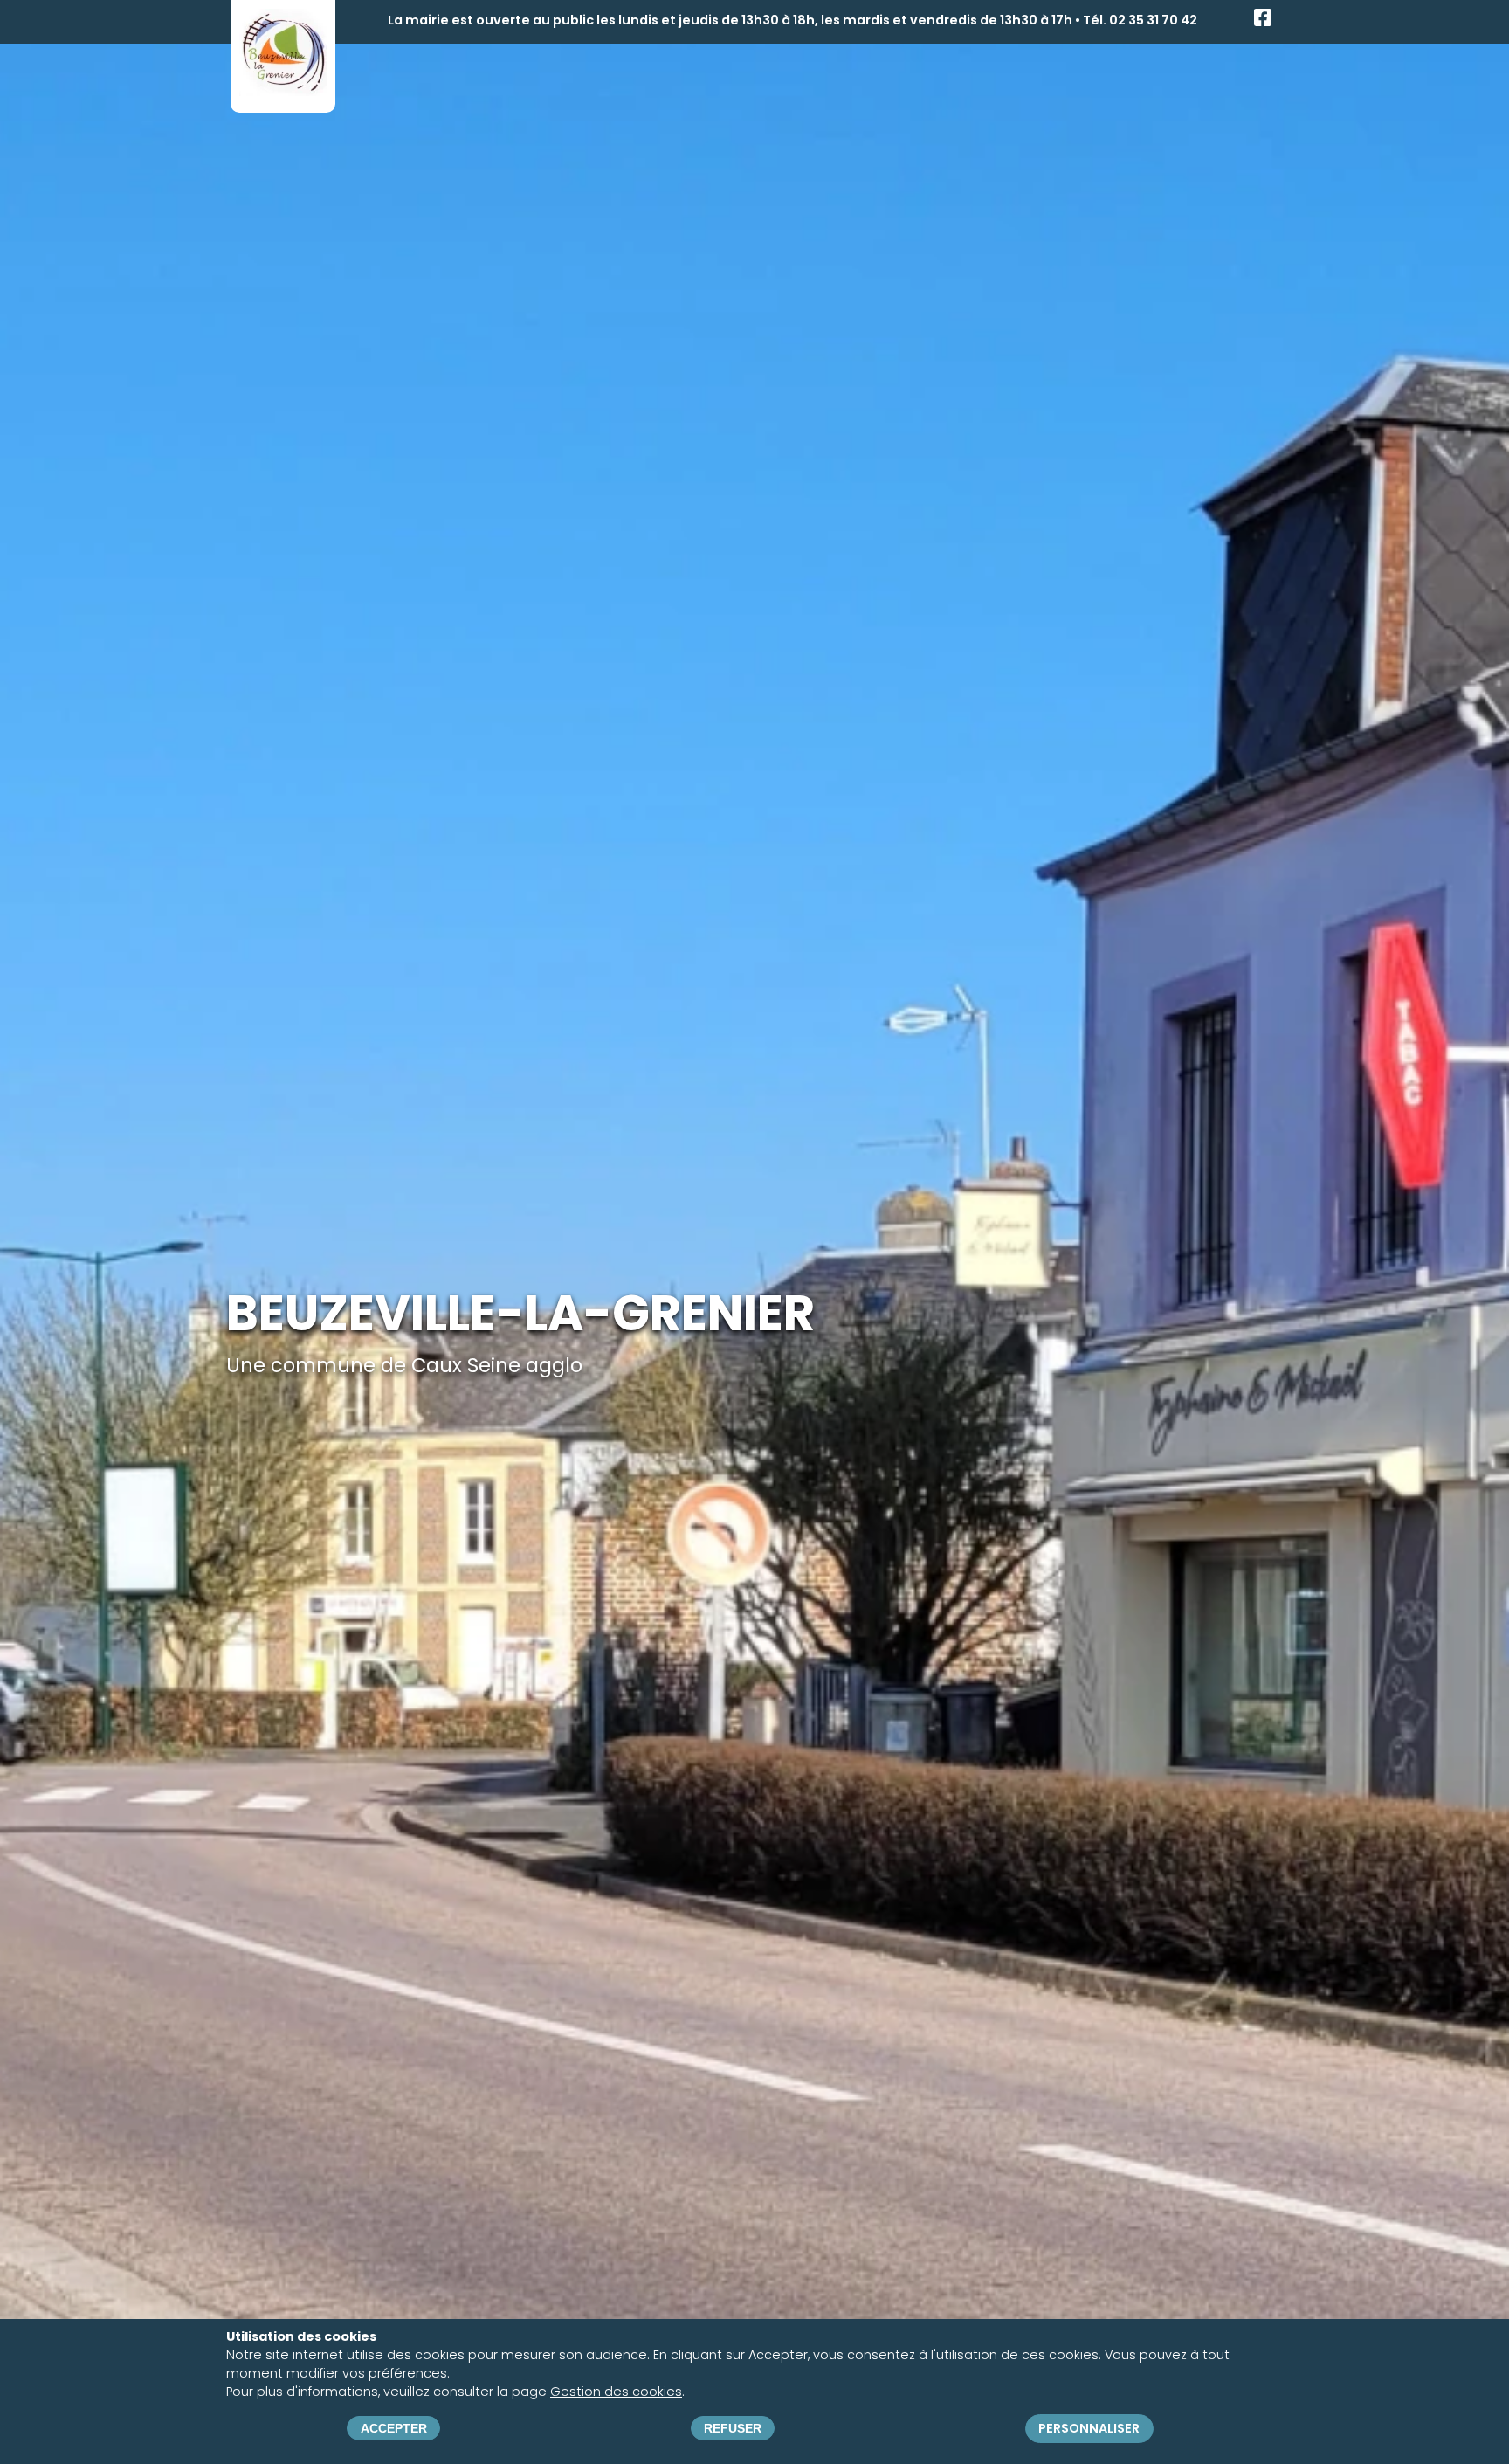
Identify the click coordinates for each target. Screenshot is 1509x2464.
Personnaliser (1089, 2428)
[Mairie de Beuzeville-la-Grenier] (283, 90)
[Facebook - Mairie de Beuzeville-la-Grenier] (1263, 22)
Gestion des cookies (616, 2392)
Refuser (733, 2428)
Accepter (394, 2428)
